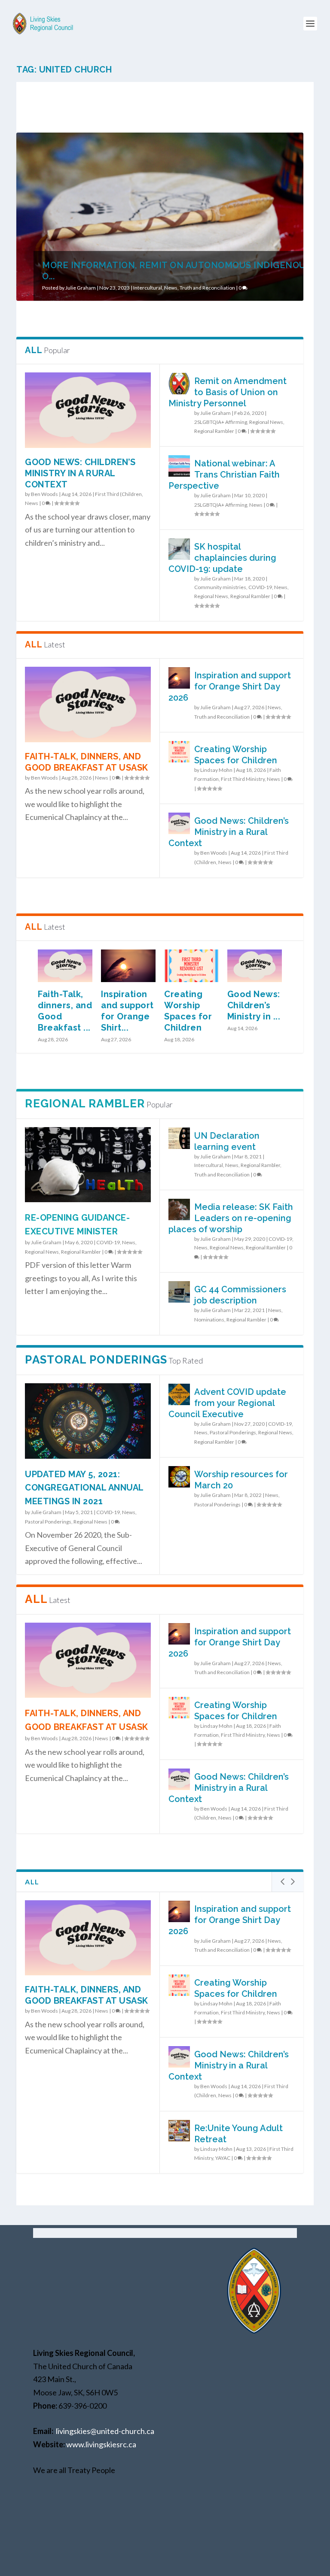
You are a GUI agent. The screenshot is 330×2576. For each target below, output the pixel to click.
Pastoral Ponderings (48, 1522)
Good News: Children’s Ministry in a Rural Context (80, 473)
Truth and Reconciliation (207, 288)
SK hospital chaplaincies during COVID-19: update (222, 558)
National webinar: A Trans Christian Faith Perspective (224, 475)
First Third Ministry (243, 779)
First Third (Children (118, 494)
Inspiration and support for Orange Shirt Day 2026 (230, 686)
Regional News (266, 422)
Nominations (209, 1320)
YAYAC (223, 2158)
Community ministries (220, 587)
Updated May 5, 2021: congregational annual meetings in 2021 (84, 1488)
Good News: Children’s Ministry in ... (254, 1005)
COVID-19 (260, 587)
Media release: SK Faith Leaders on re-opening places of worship (231, 1218)
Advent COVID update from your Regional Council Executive (227, 1403)
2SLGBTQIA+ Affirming (221, 422)
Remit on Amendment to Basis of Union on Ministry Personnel (228, 392)
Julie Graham (81, 288)
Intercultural (148, 288)
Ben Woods (44, 494)
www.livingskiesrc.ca (101, 2444)
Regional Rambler (214, 431)
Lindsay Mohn (216, 770)
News (171, 288)
